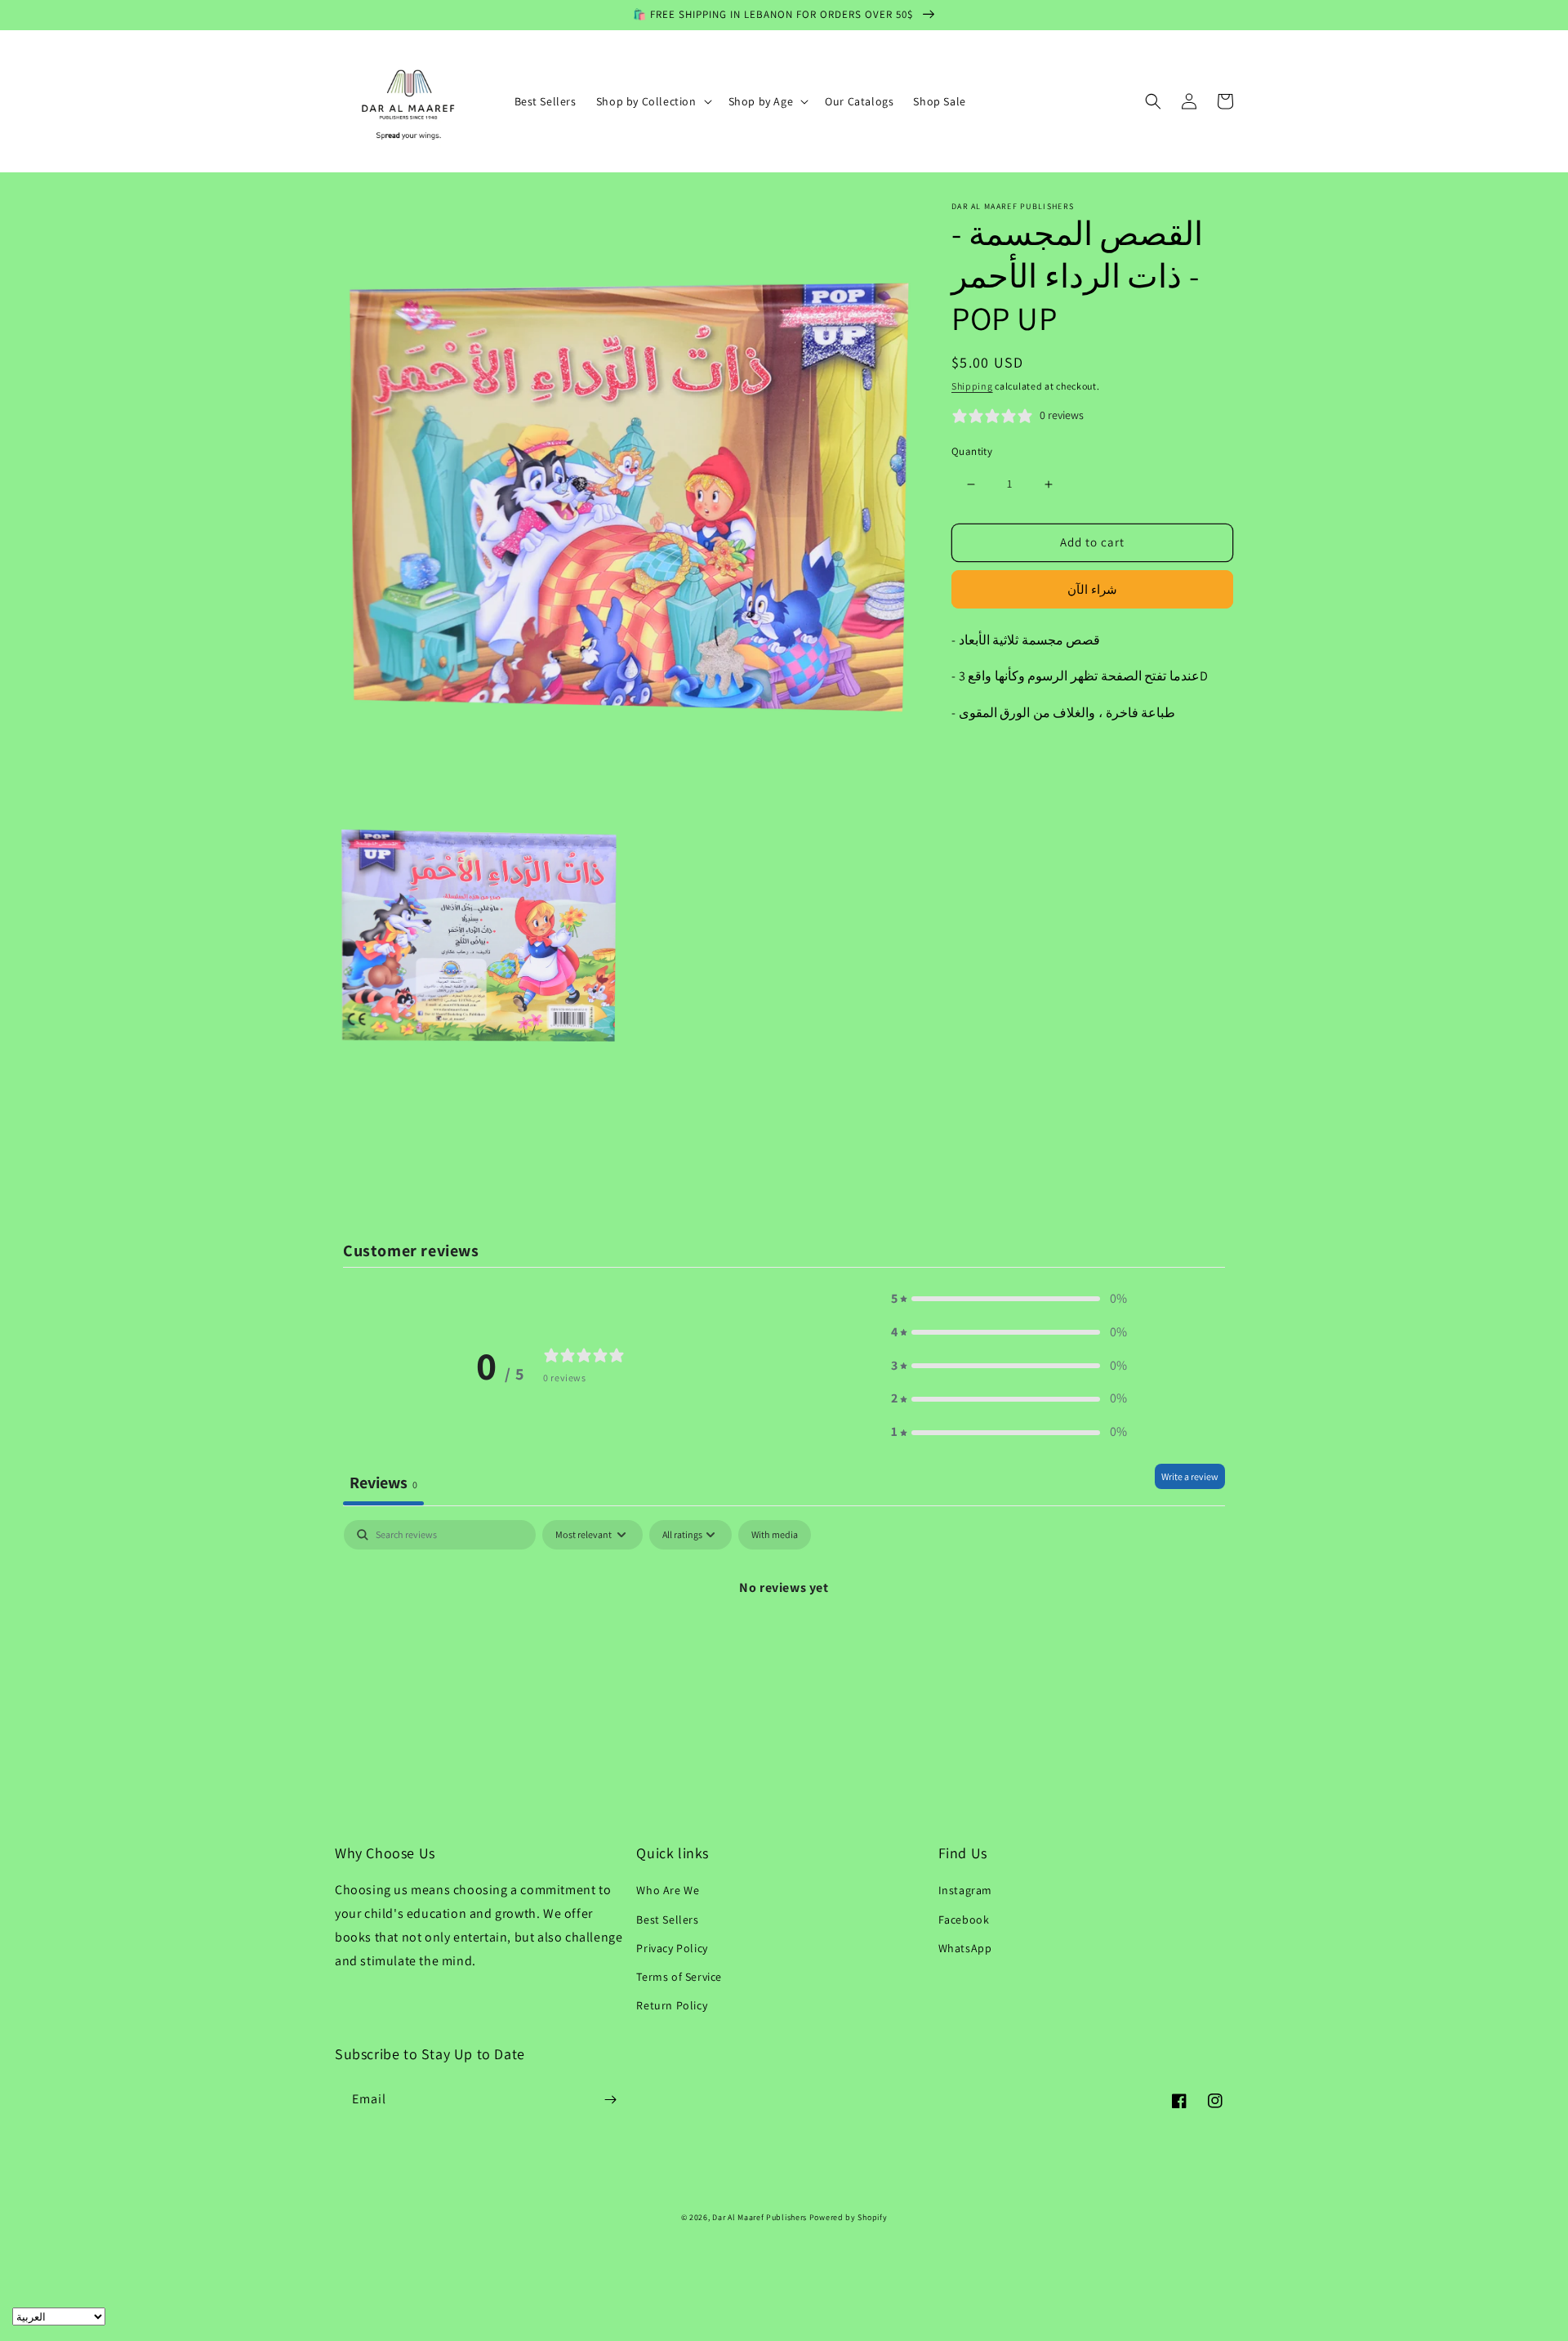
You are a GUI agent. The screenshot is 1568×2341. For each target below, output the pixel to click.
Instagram (965, 1890)
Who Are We (668, 1890)
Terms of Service (679, 1977)
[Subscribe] (610, 2100)
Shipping (972, 386)
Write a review (1190, 1476)
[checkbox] (775, 1535)
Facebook (964, 1920)
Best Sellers (667, 1920)
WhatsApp (965, 1948)
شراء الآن (1092, 589)
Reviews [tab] (383, 1483)
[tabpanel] (784, 1643)
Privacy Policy (672, 1948)
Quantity (972, 452)
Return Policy (672, 2005)
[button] (653, 101)
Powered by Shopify (849, 2217)
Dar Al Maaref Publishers (761, 2217)
